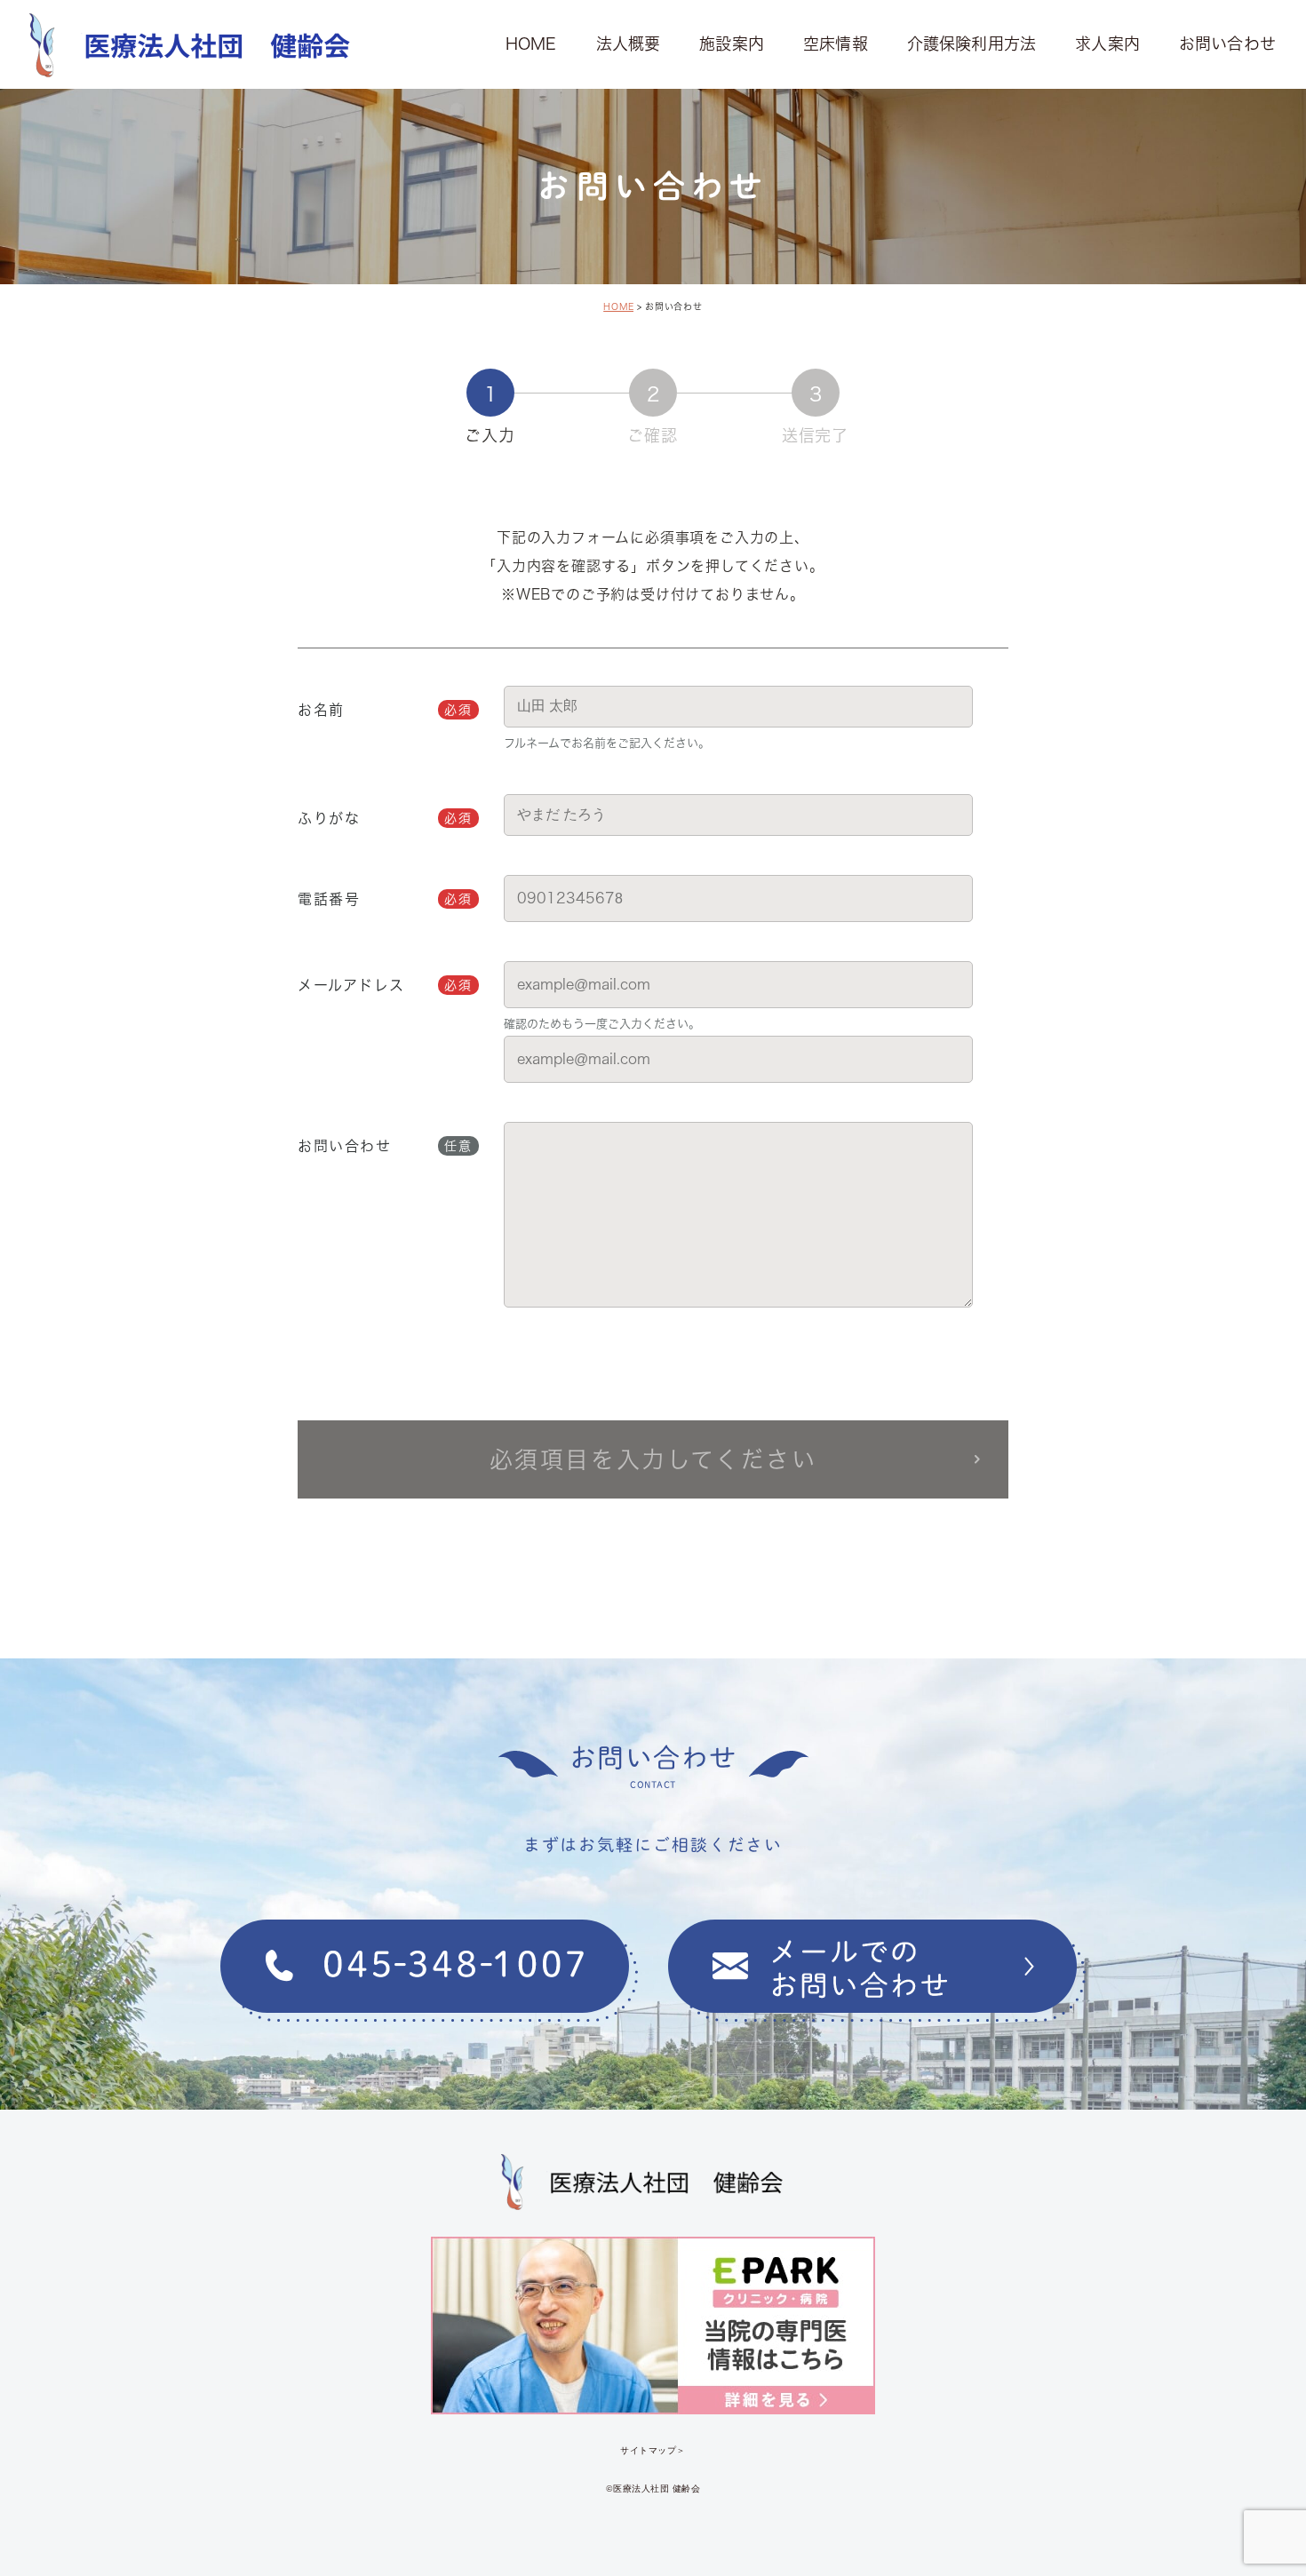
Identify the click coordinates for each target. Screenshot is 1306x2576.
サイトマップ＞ (653, 2449)
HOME (618, 306)
